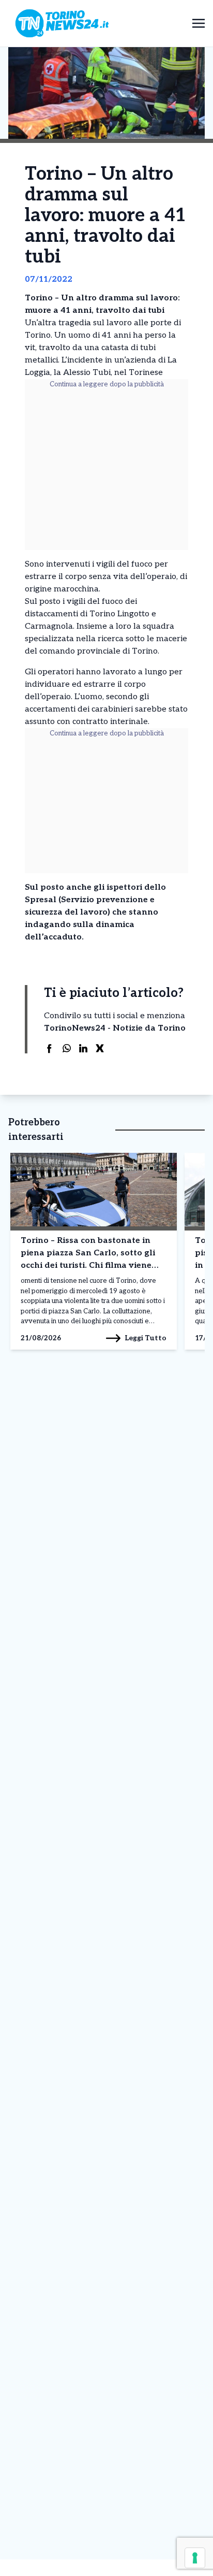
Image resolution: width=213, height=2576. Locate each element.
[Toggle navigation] (199, 23)
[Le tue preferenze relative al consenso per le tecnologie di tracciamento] (195, 2558)
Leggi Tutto (146, 1338)
